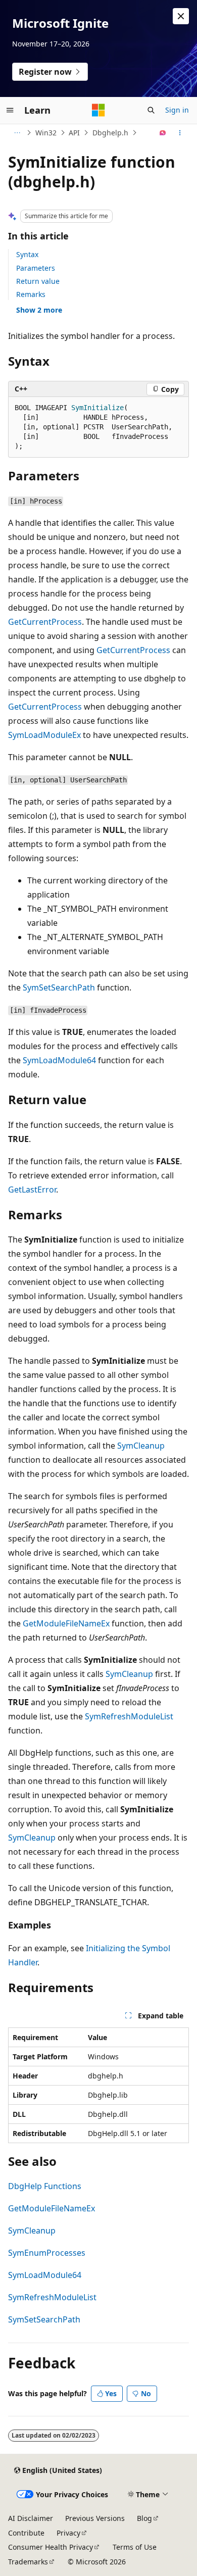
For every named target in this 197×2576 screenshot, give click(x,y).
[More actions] (180, 133)
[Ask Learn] (163, 133)
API (74, 133)
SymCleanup (141, 1446)
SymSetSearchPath (59, 987)
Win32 (46, 133)
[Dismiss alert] (181, 16)
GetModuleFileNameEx (66, 1623)
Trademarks (28, 2562)
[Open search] (151, 110)
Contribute (26, 2533)
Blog (144, 2518)
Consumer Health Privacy (51, 2547)
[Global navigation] (10, 110)
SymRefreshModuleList (129, 1716)
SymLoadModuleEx (44, 735)
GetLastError (32, 1190)
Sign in (177, 110)
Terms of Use (135, 2547)
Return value (38, 281)
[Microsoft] (98, 110)
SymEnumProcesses (47, 2253)
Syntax (27, 254)
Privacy (68, 2533)
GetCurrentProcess (45, 622)
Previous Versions (95, 2518)
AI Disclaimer (31, 2518)
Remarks (31, 294)
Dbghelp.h (110, 133)
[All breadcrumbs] (17, 133)
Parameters (36, 268)
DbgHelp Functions (45, 2186)
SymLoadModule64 (59, 1060)
